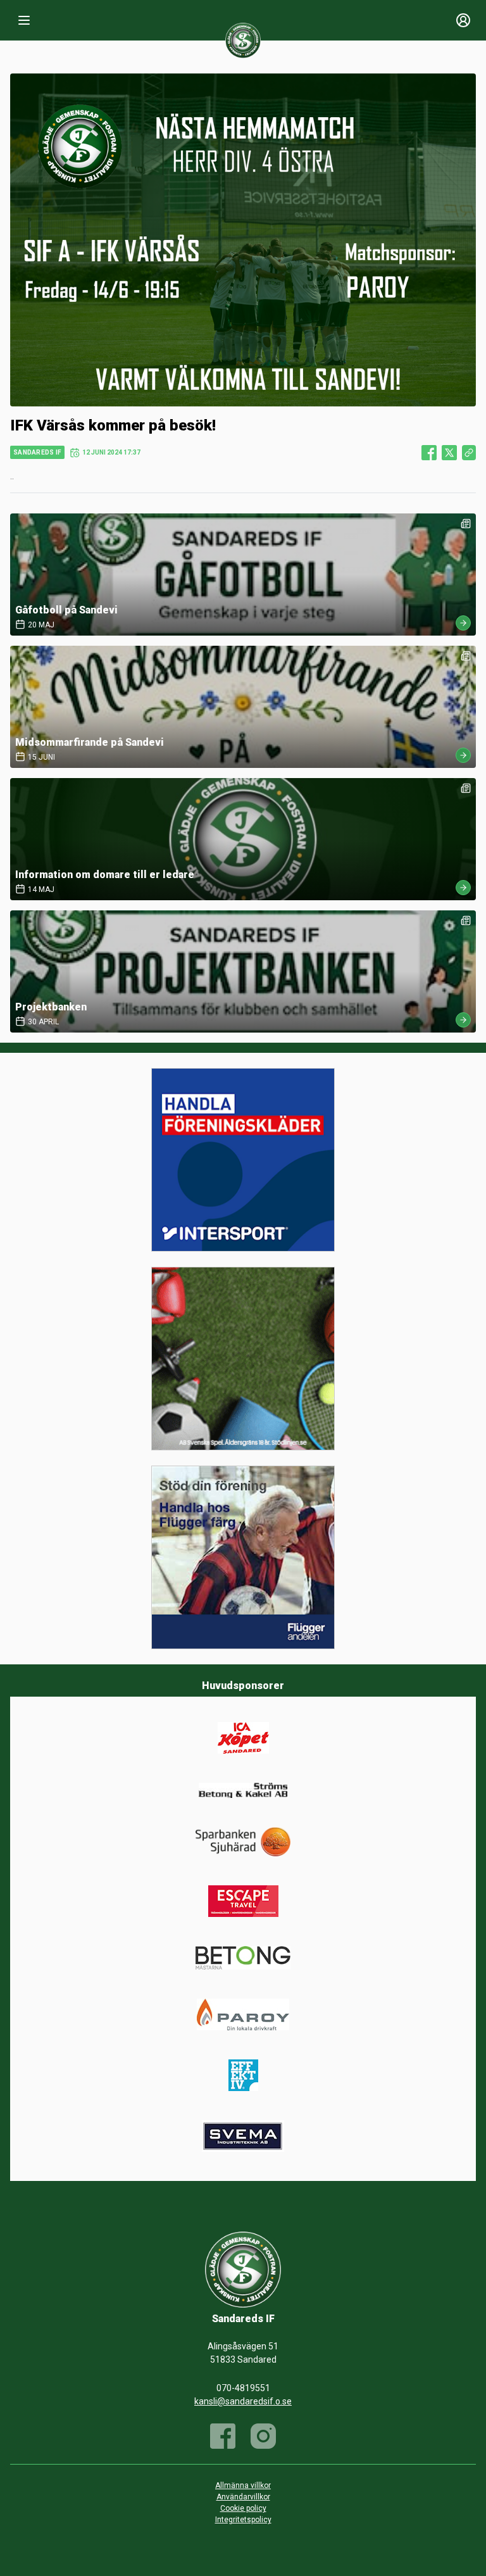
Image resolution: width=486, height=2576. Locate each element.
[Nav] (24, 20)
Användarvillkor (243, 2497)
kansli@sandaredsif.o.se (243, 2401)
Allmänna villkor (243, 2485)
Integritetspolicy (243, 2520)
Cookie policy (243, 2508)
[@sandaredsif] (263, 2436)
